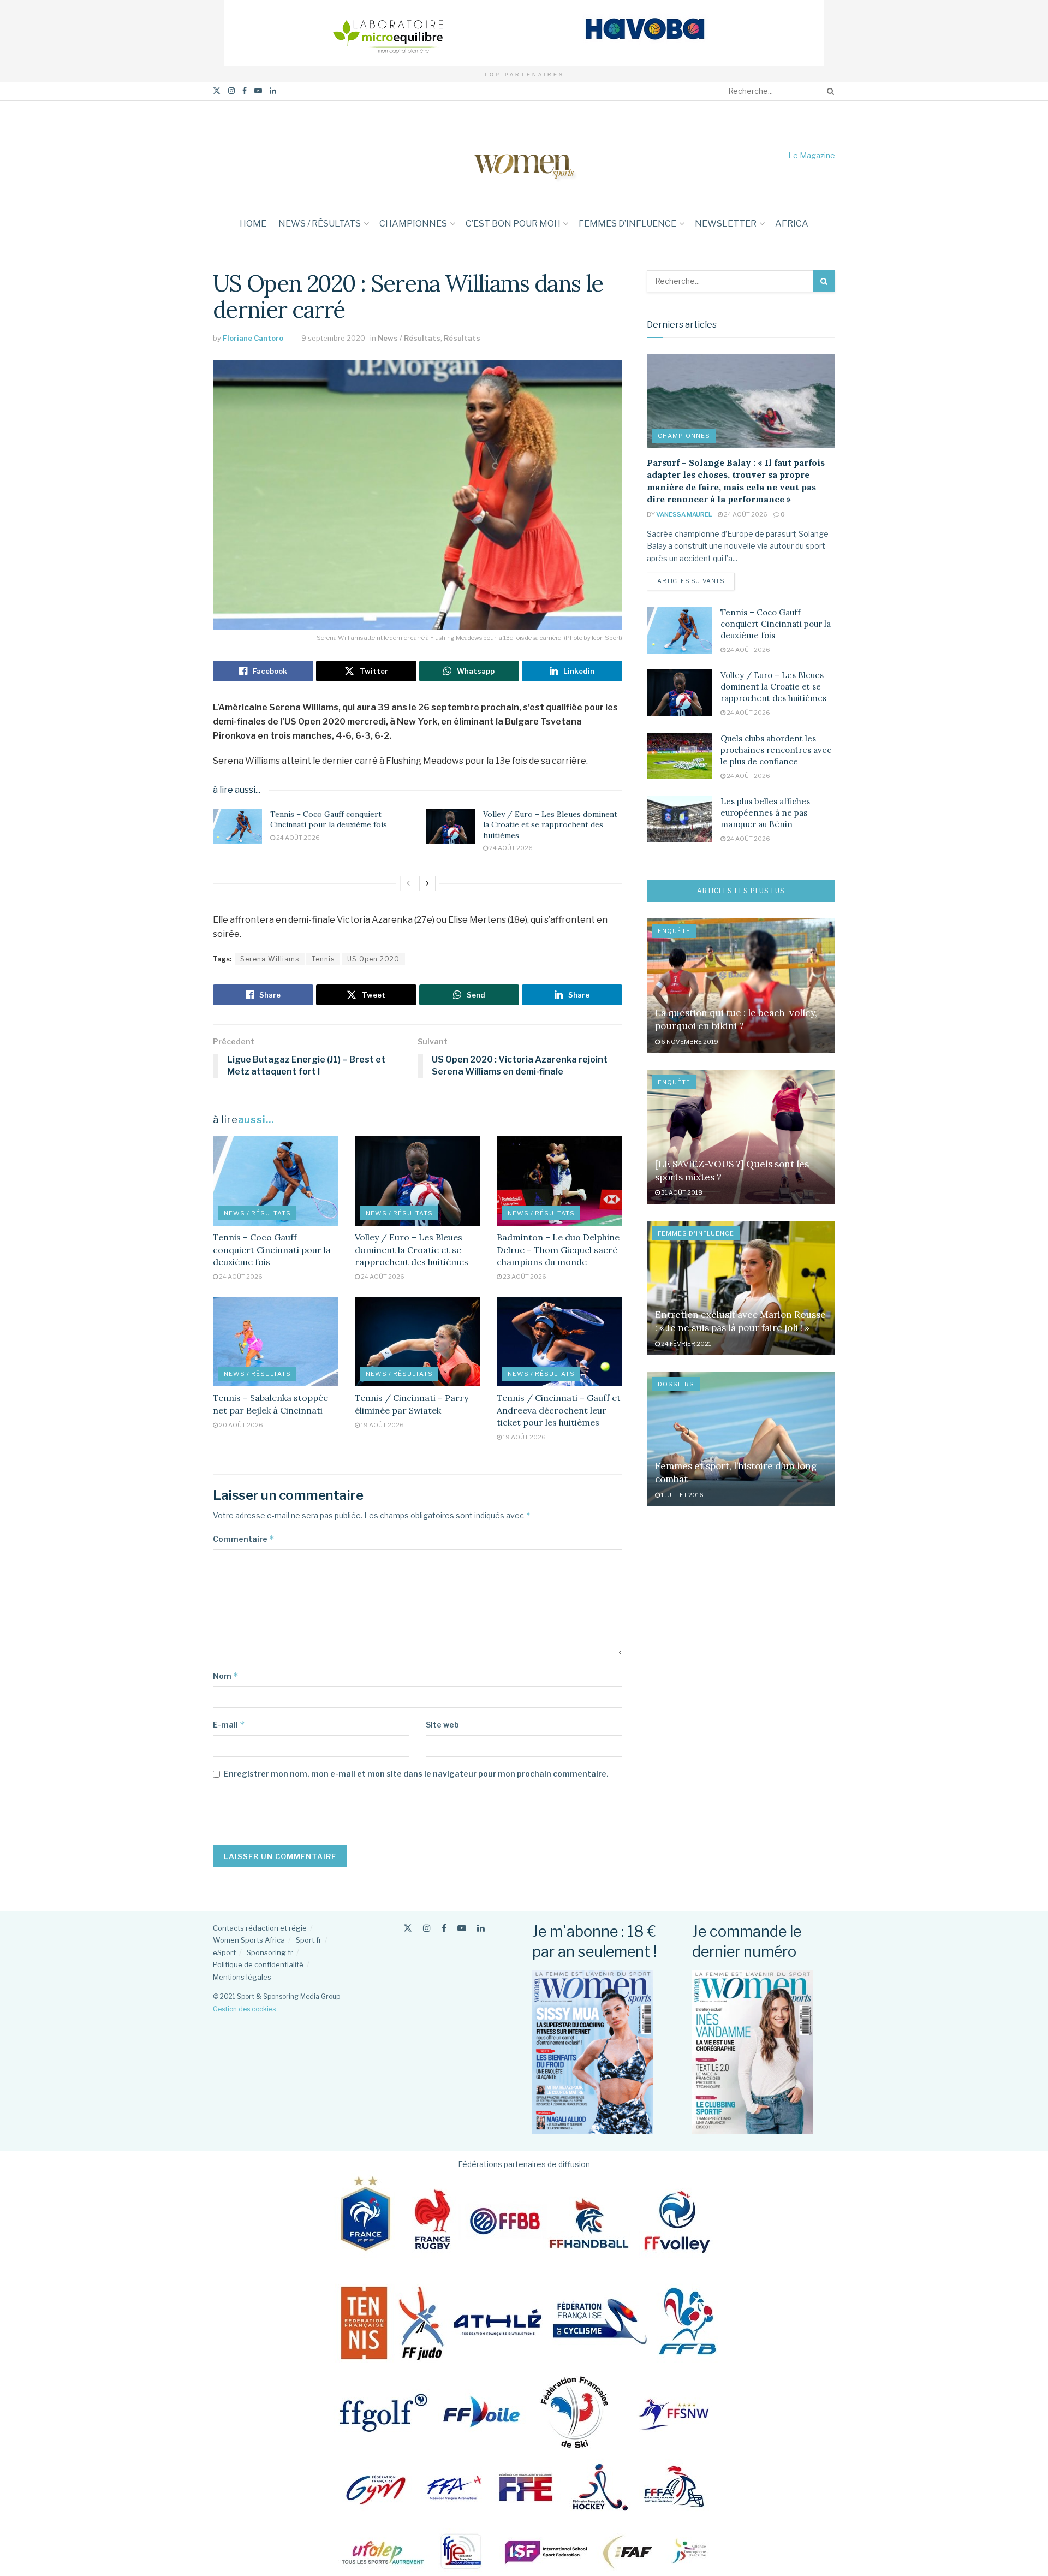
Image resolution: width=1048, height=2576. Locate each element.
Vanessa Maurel (684, 514)
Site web (442, 1725)
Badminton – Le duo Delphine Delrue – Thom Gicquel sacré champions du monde (558, 1250)
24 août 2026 (297, 838)
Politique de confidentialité (258, 1964)
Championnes (413, 224)
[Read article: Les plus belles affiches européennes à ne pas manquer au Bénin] (680, 819)
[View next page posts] (427, 883)
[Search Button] (829, 91)
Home (253, 224)
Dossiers (676, 1384)
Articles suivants (696, 581)
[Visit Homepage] (524, 155)
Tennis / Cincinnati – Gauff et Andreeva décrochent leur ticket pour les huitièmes (559, 1410)
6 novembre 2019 (689, 1042)
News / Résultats (320, 224)
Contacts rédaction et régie (260, 1928)
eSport (224, 1952)
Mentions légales (242, 1977)
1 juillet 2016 (682, 1495)
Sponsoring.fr (270, 1952)
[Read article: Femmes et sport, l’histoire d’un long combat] (741, 1439)
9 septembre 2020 (333, 338)
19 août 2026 (382, 1425)
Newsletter (726, 224)
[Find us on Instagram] (231, 91)
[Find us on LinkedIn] (273, 91)
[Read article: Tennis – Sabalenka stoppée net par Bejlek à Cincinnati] (276, 1342)
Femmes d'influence (696, 1233)
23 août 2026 (524, 1277)
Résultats (462, 338)
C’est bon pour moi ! (513, 224)
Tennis (323, 959)
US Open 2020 (373, 959)
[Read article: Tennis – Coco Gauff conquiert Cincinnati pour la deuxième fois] (237, 827)
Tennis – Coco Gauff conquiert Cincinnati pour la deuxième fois (329, 820)
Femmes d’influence (627, 224)
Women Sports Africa (249, 1940)
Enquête (674, 931)
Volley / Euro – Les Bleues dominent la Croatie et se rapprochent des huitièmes (550, 825)
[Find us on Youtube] (258, 91)
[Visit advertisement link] (524, 33)
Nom (226, 1676)
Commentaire (244, 1539)
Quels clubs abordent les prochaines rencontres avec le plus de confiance (776, 750)
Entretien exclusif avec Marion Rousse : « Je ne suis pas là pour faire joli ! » (740, 1321)
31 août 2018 (681, 1192)
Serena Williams (270, 959)
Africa (792, 224)
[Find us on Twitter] (217, 91)
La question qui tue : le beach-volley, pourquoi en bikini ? (736, 1019)
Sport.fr (309, 1940)
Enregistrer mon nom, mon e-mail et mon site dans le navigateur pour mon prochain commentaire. (416, 1774)
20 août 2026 (240, 1425)
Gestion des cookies (244, 2009)
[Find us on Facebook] (245, 91)
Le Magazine (812, 155)
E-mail (229, 1725)
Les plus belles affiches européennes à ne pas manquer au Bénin (765, 813)
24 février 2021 (686, 1344)
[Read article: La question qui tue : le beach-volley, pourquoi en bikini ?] (741, 986)
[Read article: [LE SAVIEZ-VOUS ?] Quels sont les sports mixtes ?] (741, 1137)
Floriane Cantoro (253, 338)
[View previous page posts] (408, 883)
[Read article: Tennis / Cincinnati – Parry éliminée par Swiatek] (418, 1342)
